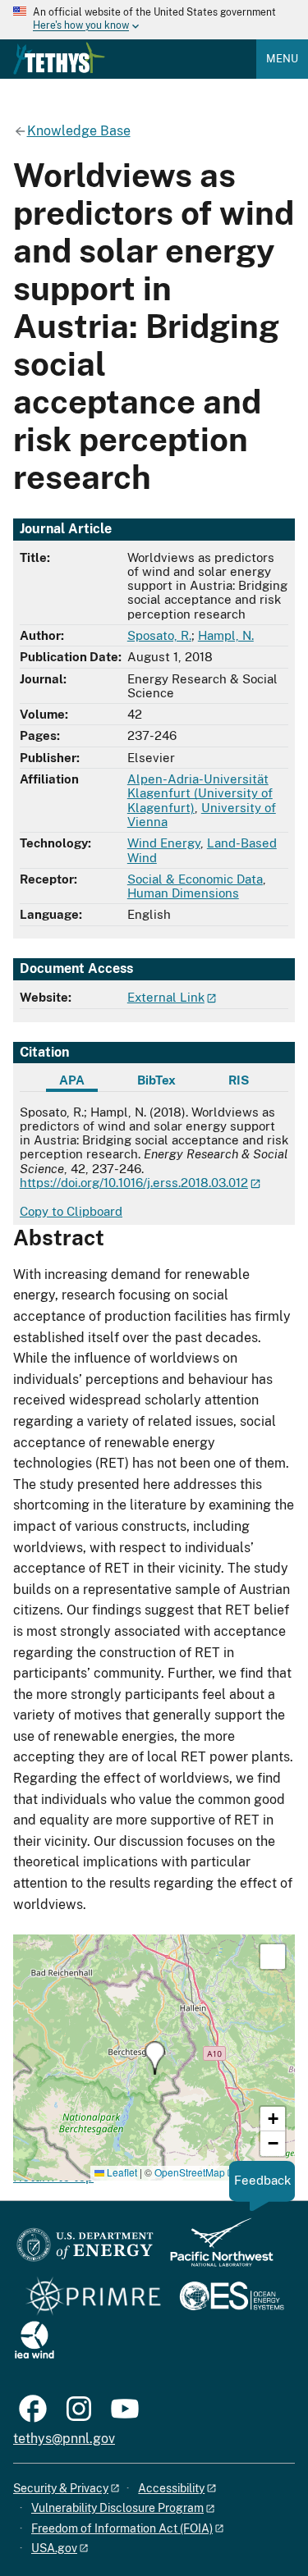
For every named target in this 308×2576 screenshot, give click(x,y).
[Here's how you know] (154, 20)
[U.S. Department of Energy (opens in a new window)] (85, 2250)
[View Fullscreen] (273, 1957)
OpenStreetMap (190, 2172)
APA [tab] (72, 1080)
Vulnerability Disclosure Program (117, 2508)
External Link (166, 997)
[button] (155, 2058)
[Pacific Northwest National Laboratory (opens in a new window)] (215, 2250)
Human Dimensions (183, 893)
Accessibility (171, 2488)
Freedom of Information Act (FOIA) (122, 2528)
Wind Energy (164, 843)
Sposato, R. (159, 635)
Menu (282, 59)
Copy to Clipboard (71, 1211)
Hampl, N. (226, 635)
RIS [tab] (239, 1080)
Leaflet (121, 2172)
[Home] (59, 58)
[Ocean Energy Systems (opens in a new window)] (233, 2297)
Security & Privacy (61, 2488)
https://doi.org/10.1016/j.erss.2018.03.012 (134, 1183)
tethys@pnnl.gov (64, 2439)
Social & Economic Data (195, 879)
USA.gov (54, 2548)
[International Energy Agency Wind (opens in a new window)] (34, 2341)
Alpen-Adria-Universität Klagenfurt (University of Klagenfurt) (200, 793)
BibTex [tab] (156, 1080)
